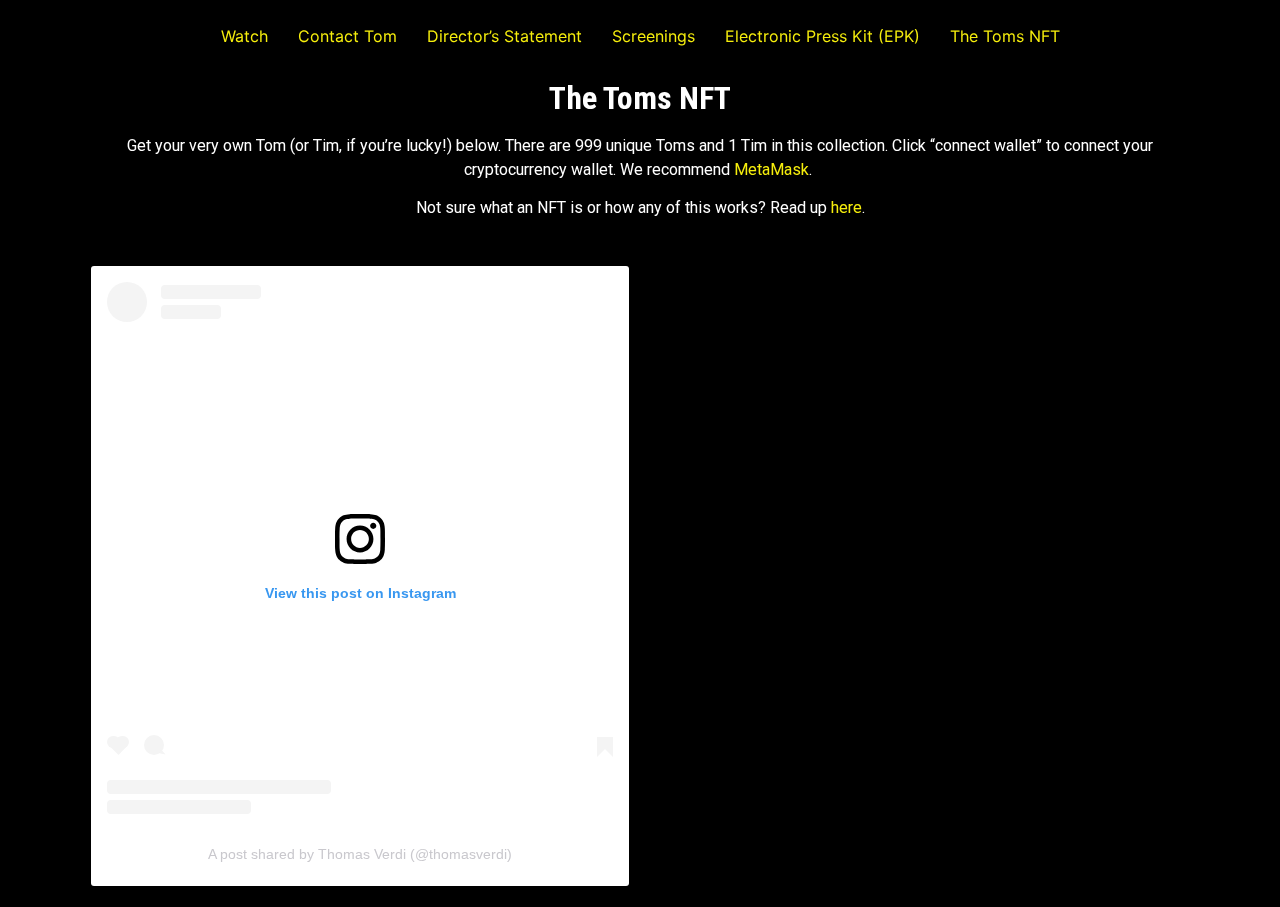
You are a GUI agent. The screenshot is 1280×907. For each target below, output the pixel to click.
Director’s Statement (504, 36)
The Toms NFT (1005, 36)
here (846, 207)
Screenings (653, 36)
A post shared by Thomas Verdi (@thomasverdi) (360, 854)
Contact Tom (347, 36)
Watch (244, 36)
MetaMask (771, 169)
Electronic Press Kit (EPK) (822, 36)
